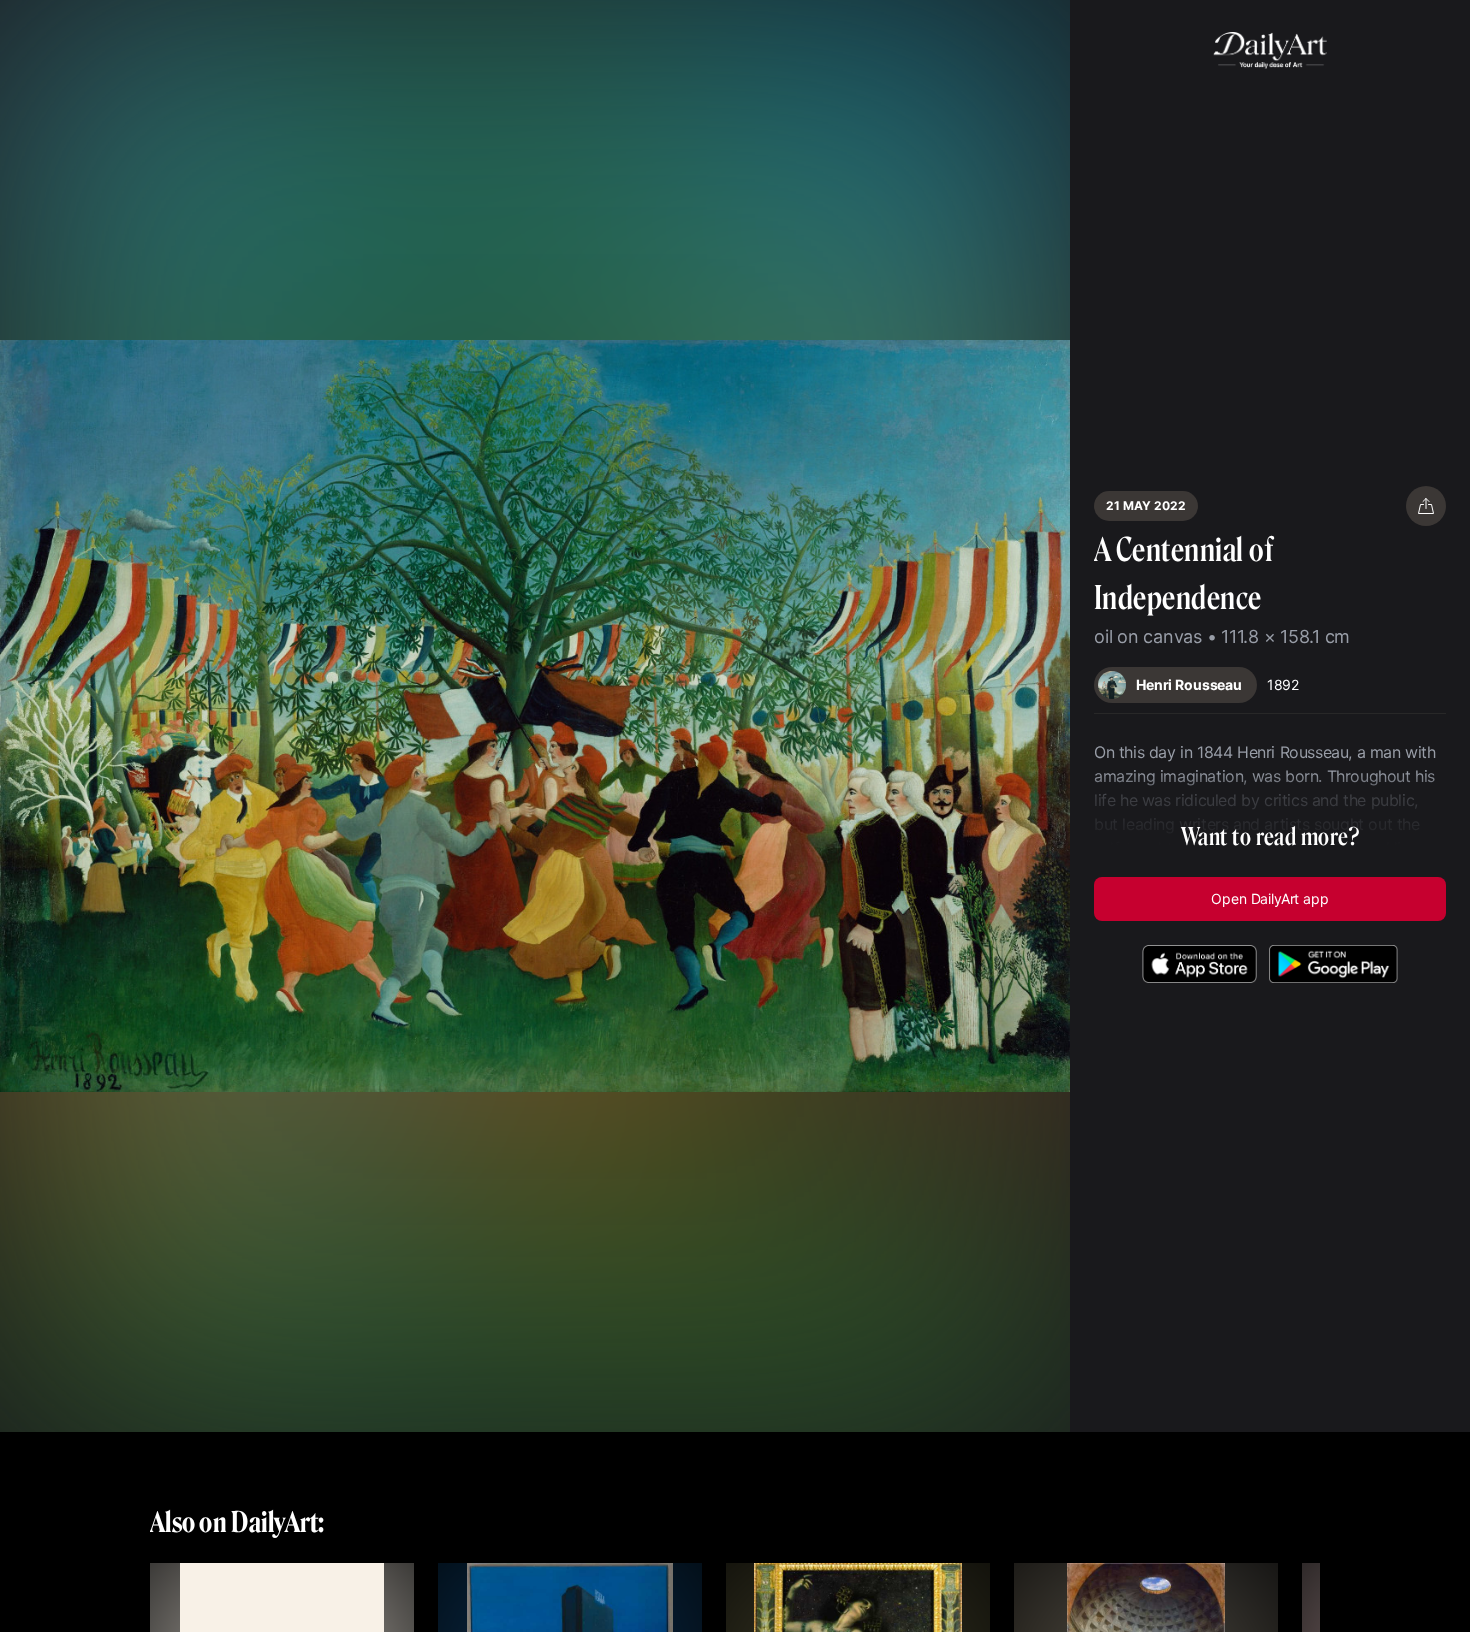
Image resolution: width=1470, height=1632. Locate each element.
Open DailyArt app (1269, 898)
